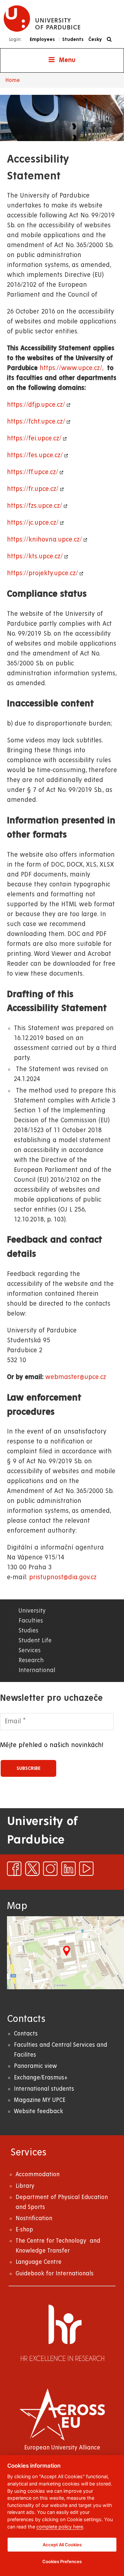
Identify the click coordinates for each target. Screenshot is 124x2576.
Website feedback (39, 2111)
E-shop (24, 2230)
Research (31, 1660)
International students (44, 2089)
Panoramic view (35, 2066)
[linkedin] (68, 1869)
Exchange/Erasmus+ (41, 2078)
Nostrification (34, 2218)
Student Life (35, 1641)
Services (30, 1650)
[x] (32, 1869)
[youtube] (86, 1869)
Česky (95, 39)
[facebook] (14, 1869)
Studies (28, 1631)
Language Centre (39, 2262)
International (37, 1670)
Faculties (31, 1621)
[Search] (111, 39)
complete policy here (60, 2527)
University (32, 1611)
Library (25, 2186)
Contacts (26, 2034)
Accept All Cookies (62, 2545)
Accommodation (38, 2174)
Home (13, 80)
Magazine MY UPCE (40, 2100)
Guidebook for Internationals (55, 2274)
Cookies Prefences (62, 2561)
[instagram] (50, 1869)
